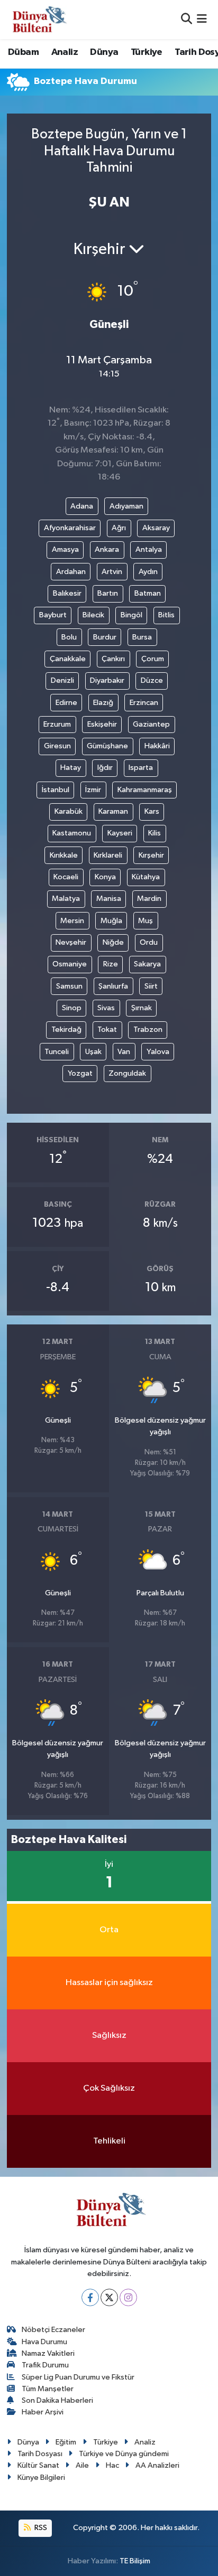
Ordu (149, 942)
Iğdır (105, 768)
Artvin (112, 572)
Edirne (66, 703)
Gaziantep (151, 724)
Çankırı (113, 659)
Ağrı (119, 528)
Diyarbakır (107, 680)
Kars (152, 811)
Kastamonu (72, 833)
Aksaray (156, 528)
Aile (82, 2465)
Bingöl (131, 615)
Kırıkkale (64, 855)
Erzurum (57, 724)
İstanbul (56, 790)
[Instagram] (128, 2297)
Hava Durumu (44, 2342)
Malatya (66, 899)
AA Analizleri (157, 2465)
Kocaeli (66, 877)
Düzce (152, 680)
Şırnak (142, 1008)
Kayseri (120, 833)
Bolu (69, 637)
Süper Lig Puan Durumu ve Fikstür (78, 2377)
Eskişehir (102, 724)
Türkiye (147, 52)
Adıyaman (126, 506)
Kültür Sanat (38, 2465)
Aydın (148, 572)
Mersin (72, 921)
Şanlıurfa (113, 986)
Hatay (71, 768)
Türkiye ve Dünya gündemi (124, 2454)
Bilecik (93, 615)
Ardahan (71, 572)
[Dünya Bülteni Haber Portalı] (37, 19)
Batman (148, 593)
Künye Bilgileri (41, 2478)
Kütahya (146, 877)
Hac (112, 2465)
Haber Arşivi (43, 2412)
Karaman (113, 811)
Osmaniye (70, 964)
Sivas (106, 1008)
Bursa (142, 637)
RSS (40, 2528)
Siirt (151, 986)
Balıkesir (67, 593)
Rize (111, 964)
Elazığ (103, 703)
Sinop (72, 1008)
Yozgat (80, 1073)
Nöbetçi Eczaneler (53, 2330)
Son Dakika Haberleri (57, 2400)
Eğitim (66, 2442)
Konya (105, 877)
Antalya (149, 549)
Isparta (141, 768)
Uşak (93, 1052)
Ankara (107, 549)
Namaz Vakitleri (48, 2353)
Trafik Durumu (45, 2365)
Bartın (108, 593)
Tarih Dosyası (40, 2454)
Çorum (153, 659)
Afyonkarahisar (70, 528)
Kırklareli (108, 855)
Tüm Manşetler (48, 2389)
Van (124, 1052)
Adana (82, 506)
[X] (109, 2297)
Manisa (109, 899)
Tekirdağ (66, 1030)
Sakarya (147, 964)
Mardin (149, 899)
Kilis (155, 833)
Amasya (65, 549)
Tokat (107, 1030)
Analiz (65, 52)
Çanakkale (68, 659)
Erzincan (144, 703)
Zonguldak (127, 1073)
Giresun (57, 746)
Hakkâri (157, 746)
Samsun (69, 986)
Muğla (111, 921)
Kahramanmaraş (145, 790)
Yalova (158, 1052)
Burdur (105, 637)
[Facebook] (90, 2297)
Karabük (69, 811)
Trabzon (148, 1030)
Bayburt (53, 615)
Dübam (23, 52)
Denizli (62, 680)
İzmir (93, 790)
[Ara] (187, 19)
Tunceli (57, 1052)
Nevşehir (71, 942)
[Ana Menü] (202, 19)
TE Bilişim (135, 2561)
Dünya (104, 52)
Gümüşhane (107, 746)
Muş (146, 921)
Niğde (113, 942)
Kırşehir (151, 855)
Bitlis (166, 615)
